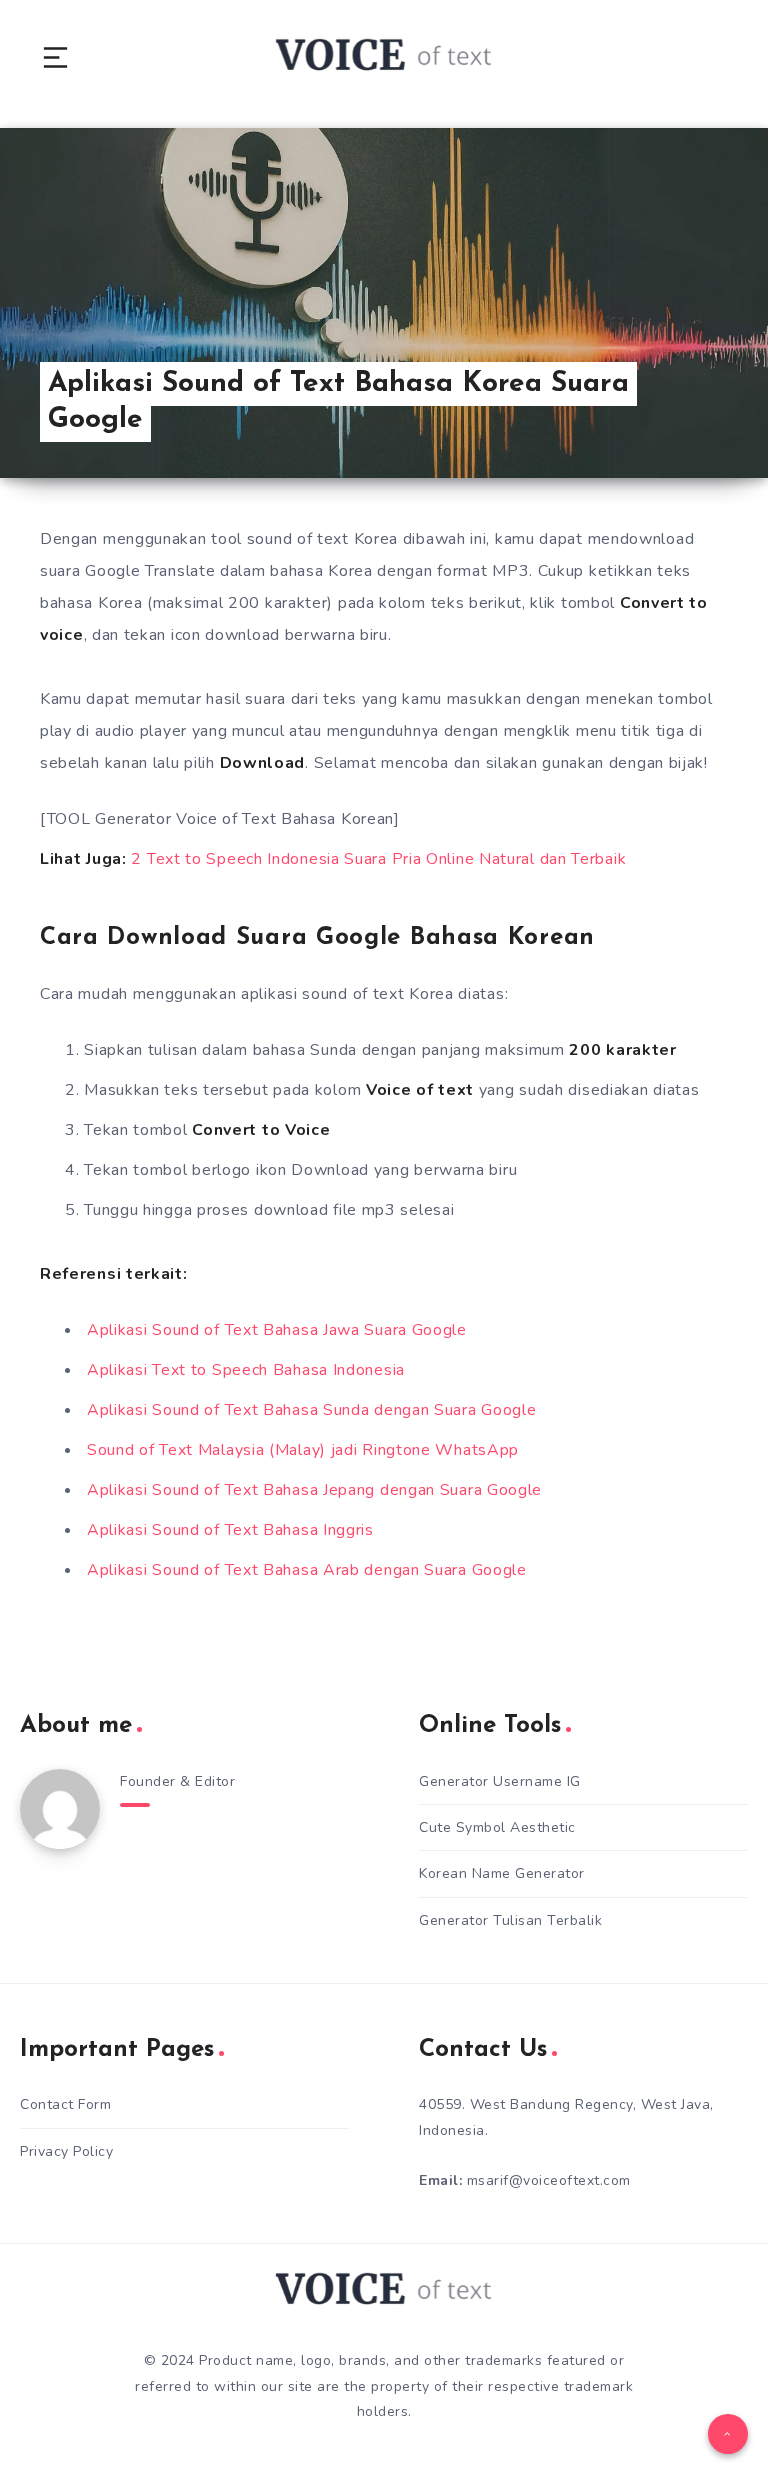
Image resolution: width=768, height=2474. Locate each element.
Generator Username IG (500, 1781)
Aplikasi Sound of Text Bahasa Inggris (230, 1530)
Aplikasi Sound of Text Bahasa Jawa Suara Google (277, 1330)
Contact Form (65, 2104)
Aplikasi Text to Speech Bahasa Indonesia (246, 1370)
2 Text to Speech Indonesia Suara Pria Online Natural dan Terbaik (378, 859)
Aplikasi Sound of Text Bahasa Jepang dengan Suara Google (314, 1490)
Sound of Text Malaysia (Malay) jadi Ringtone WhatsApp (303, 1450)
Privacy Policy (66, 2151)
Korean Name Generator (502, 1873)
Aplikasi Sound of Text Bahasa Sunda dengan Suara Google (312, 1410)
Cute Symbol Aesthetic (497, 1827)
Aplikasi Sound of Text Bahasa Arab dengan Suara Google (307, 1570)
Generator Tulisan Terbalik (510, 1920)
